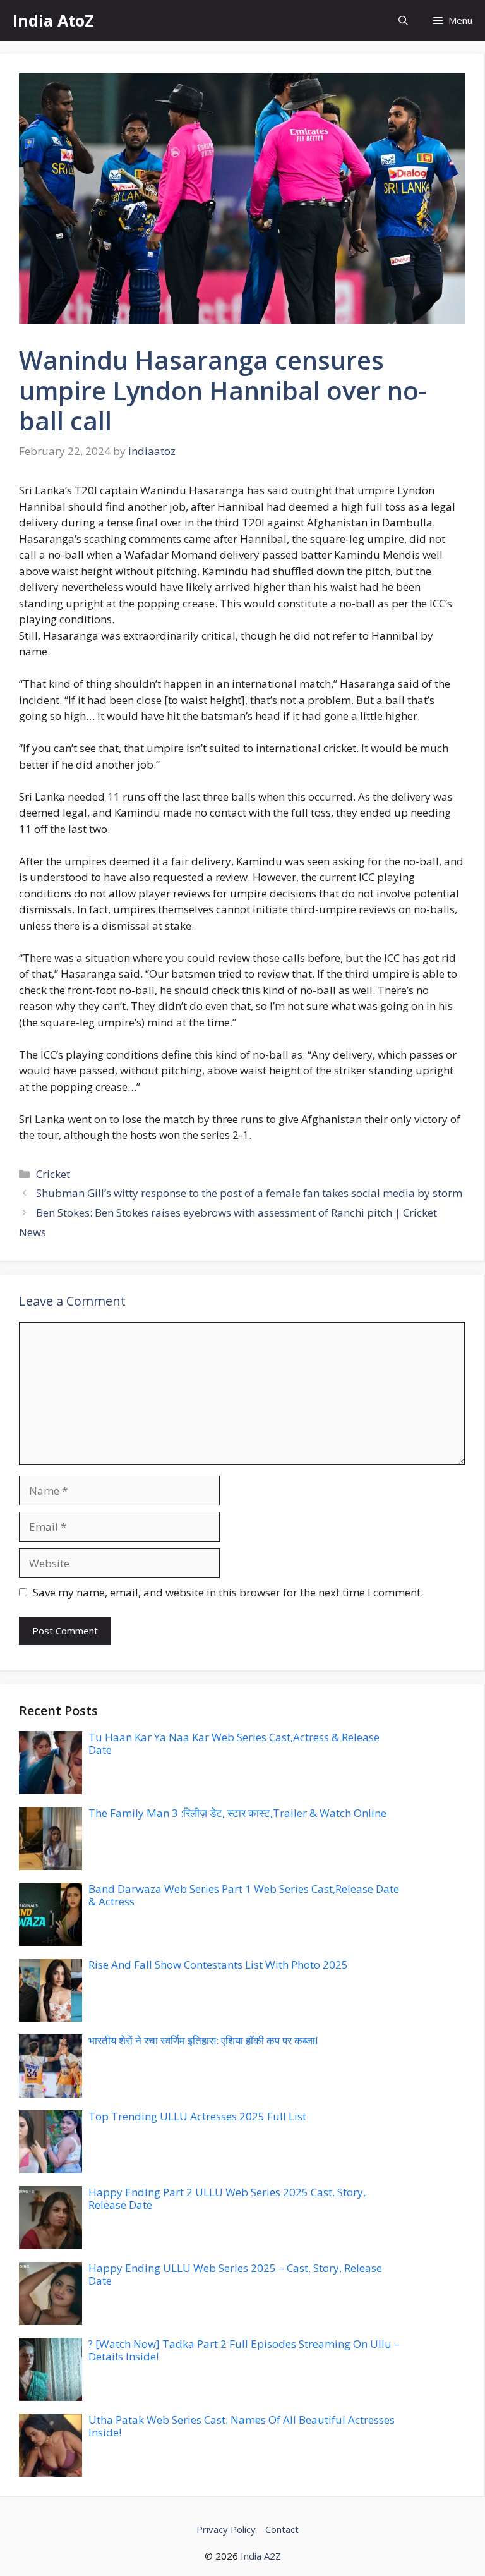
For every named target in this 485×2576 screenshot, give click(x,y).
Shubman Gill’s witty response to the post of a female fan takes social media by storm (249, 1193)
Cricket (53, 1174)
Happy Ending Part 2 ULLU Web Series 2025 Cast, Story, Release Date (227, 2198)
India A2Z (261, 2556)
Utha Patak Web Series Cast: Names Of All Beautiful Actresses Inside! (242, 2426)
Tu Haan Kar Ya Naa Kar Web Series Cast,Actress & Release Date (234, 1743)
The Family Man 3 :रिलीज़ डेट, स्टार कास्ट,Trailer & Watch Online (237, 1813)
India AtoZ (53, 20)
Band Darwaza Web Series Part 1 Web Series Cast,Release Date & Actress (244, 1895)
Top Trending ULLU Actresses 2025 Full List (197, 2116)
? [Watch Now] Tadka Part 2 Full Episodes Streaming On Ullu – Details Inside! (244, 2350)
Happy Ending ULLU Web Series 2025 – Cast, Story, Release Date (235, 2274)
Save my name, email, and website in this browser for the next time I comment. (228, 1592)
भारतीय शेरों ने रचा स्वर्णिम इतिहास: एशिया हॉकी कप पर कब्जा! (203, 2040)
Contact (282, 2529)
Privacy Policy (226, 2529)
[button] (403, 21)
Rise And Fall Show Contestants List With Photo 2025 (218, 1965)
